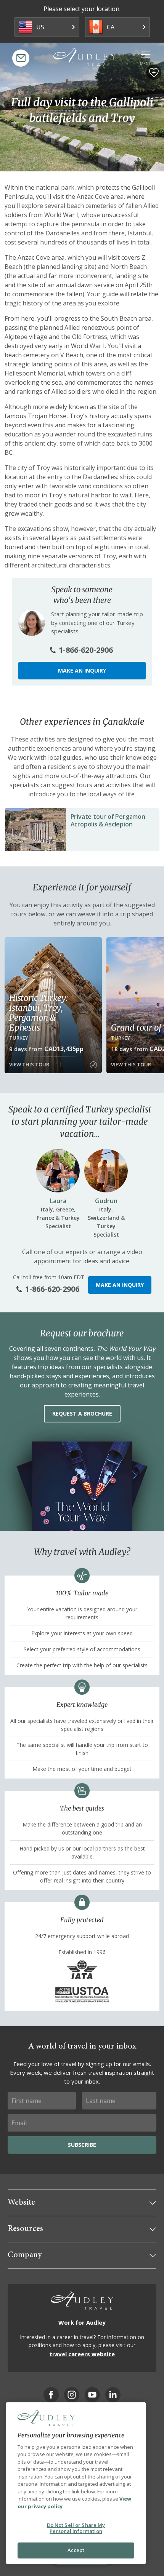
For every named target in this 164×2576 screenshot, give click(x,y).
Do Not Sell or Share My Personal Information (76, 2528)
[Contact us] (21, 58)
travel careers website (82, 2354)
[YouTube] (92, 2395)
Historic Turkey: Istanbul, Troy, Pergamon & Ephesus (39, 1013)
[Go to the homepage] (85, 57)
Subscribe (82, 2145)
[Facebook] (51, 2395)
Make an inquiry (82, 670)
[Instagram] (72, 2395)
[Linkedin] (113, 2395)
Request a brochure (82, 1413)
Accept (76, 2550)
